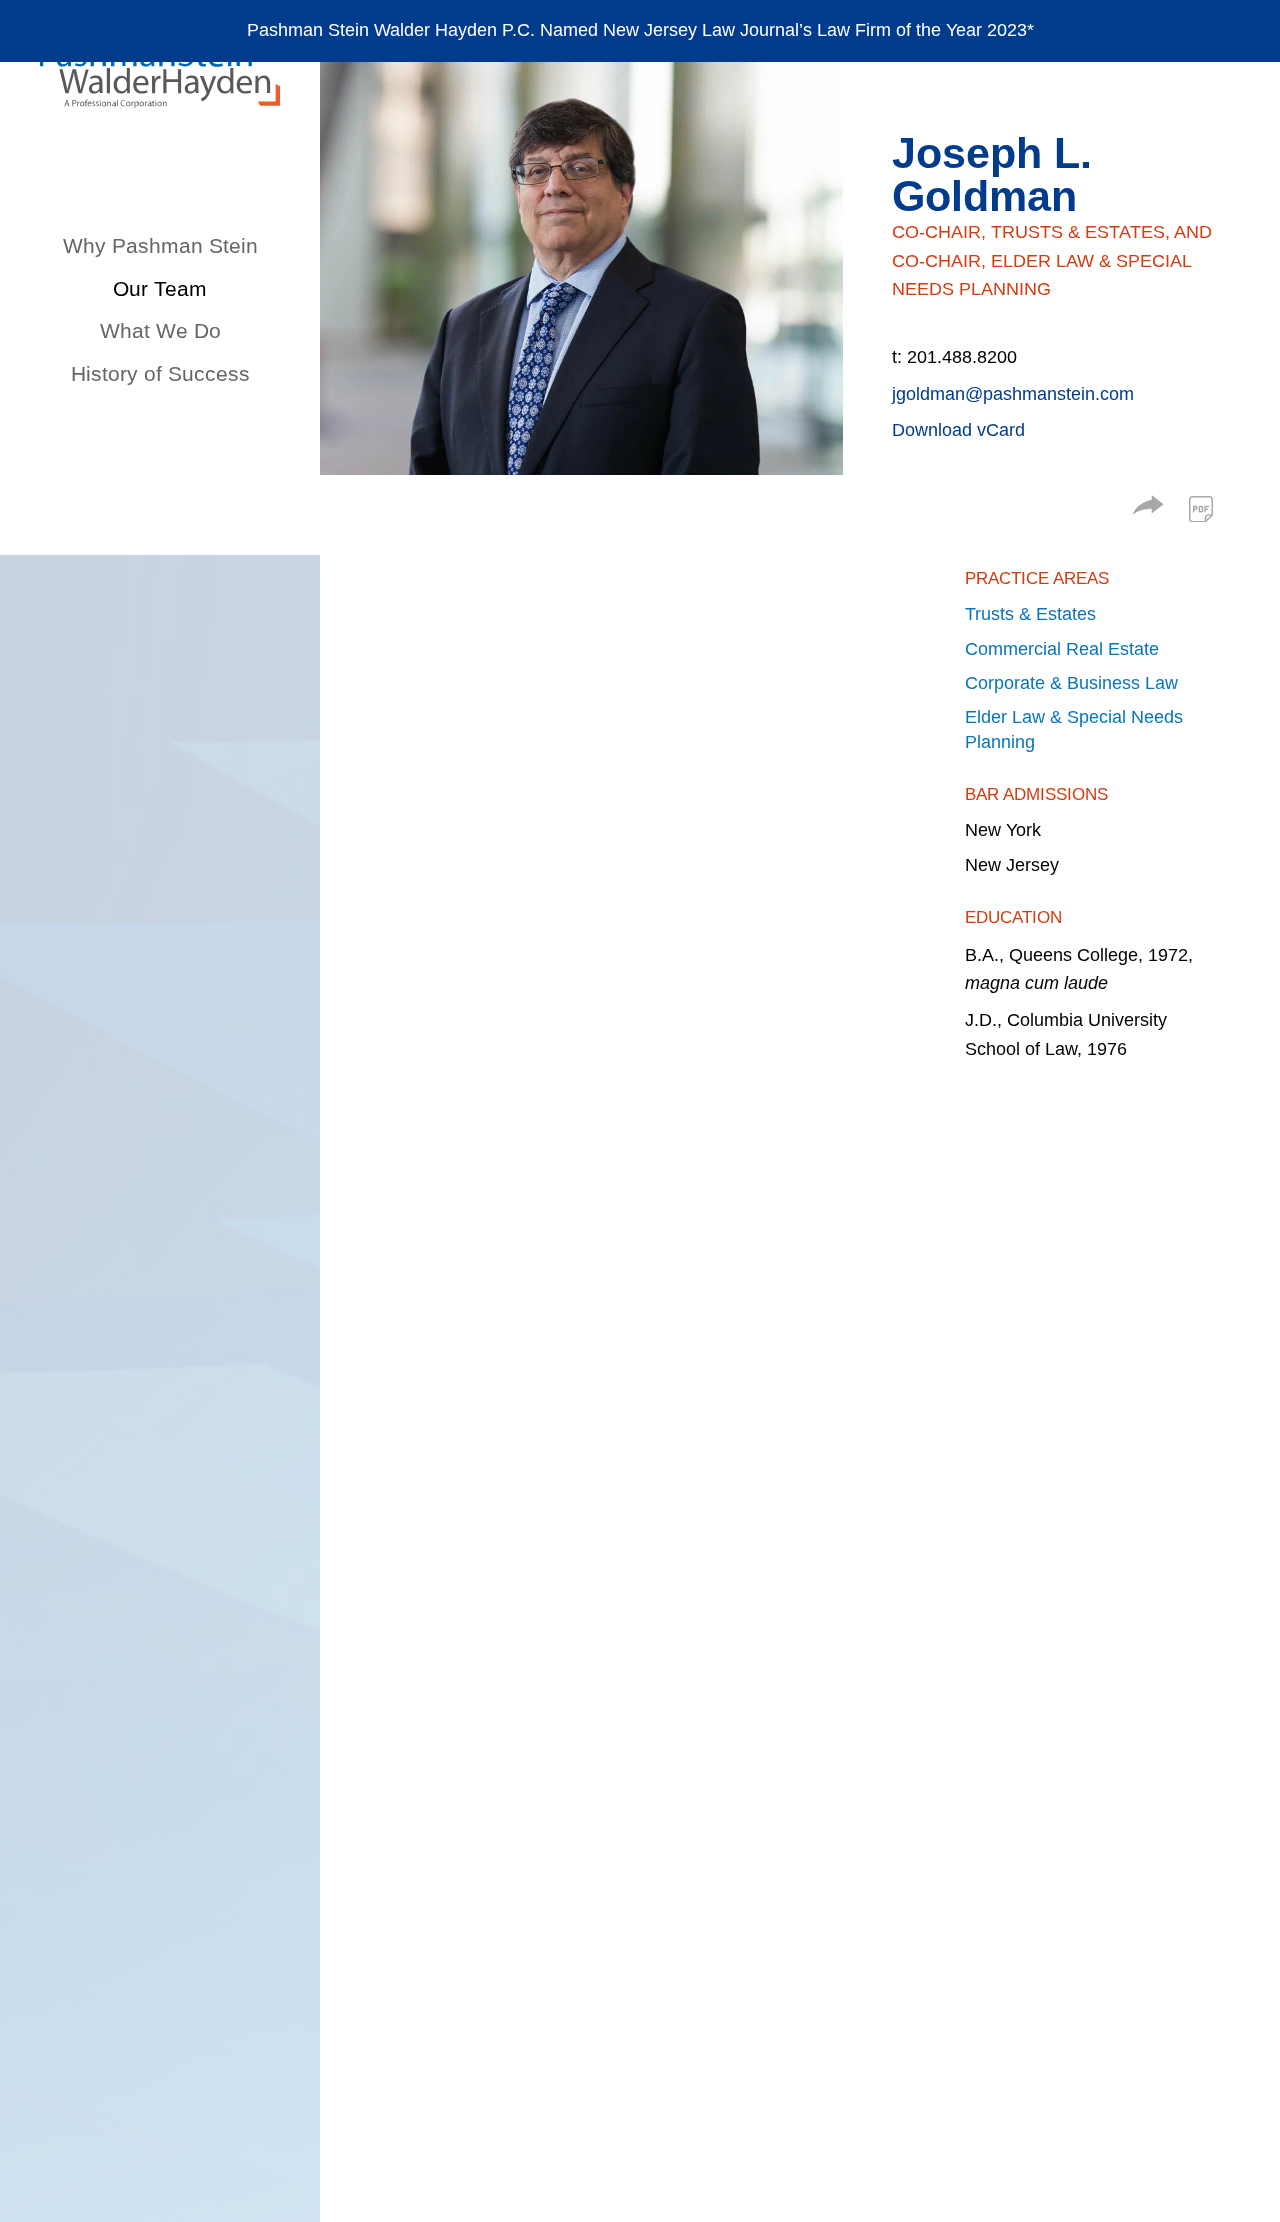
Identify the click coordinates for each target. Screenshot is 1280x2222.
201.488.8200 (962, 357)
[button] (1148, 509)
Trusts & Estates (1030, 614)
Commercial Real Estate (1062, 649)
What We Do (160, 330)
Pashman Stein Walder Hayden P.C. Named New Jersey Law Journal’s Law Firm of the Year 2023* (640, 30)
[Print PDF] (1201, 509)
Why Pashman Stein (160, 245)
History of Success (160, 373)
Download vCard (958, 430)
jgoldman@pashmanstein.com (1013, 394)
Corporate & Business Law (1071, 683)
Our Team (160, 288)
